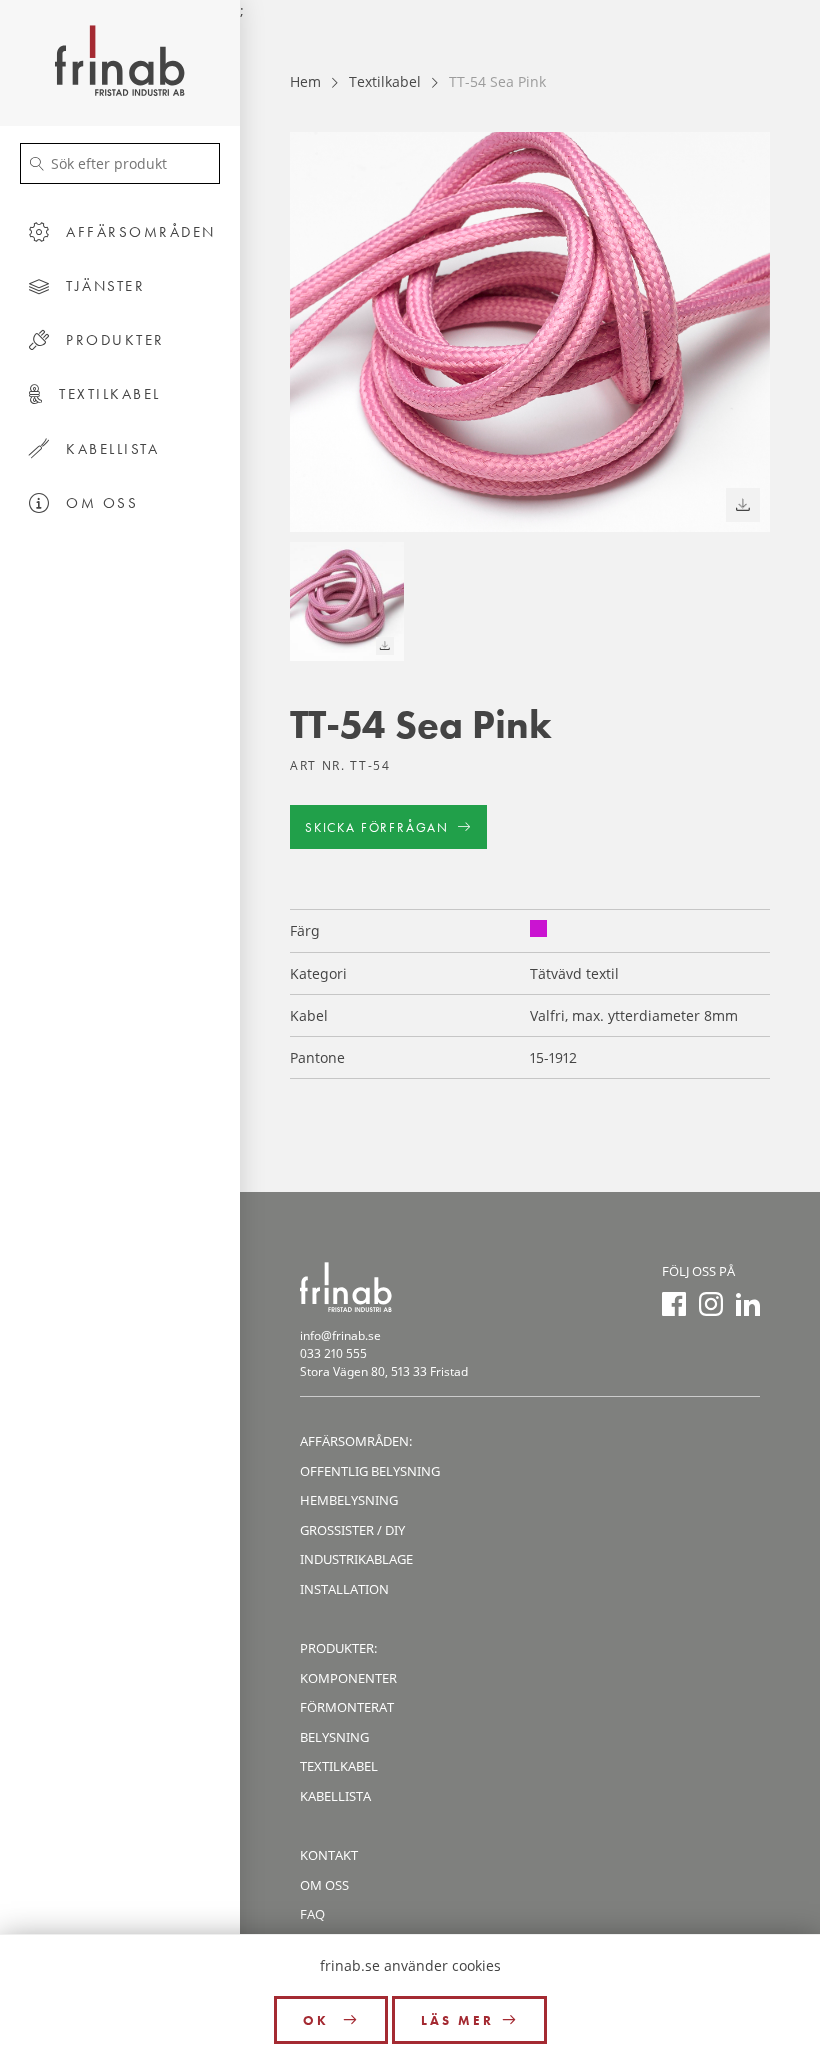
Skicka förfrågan (377, 827)
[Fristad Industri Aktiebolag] (120, 63)
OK (319, 2020)
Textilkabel (385, 81)
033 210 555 (333, 1353)
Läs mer (457, 2020)
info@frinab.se (340, 1335)
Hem (305, 81)
